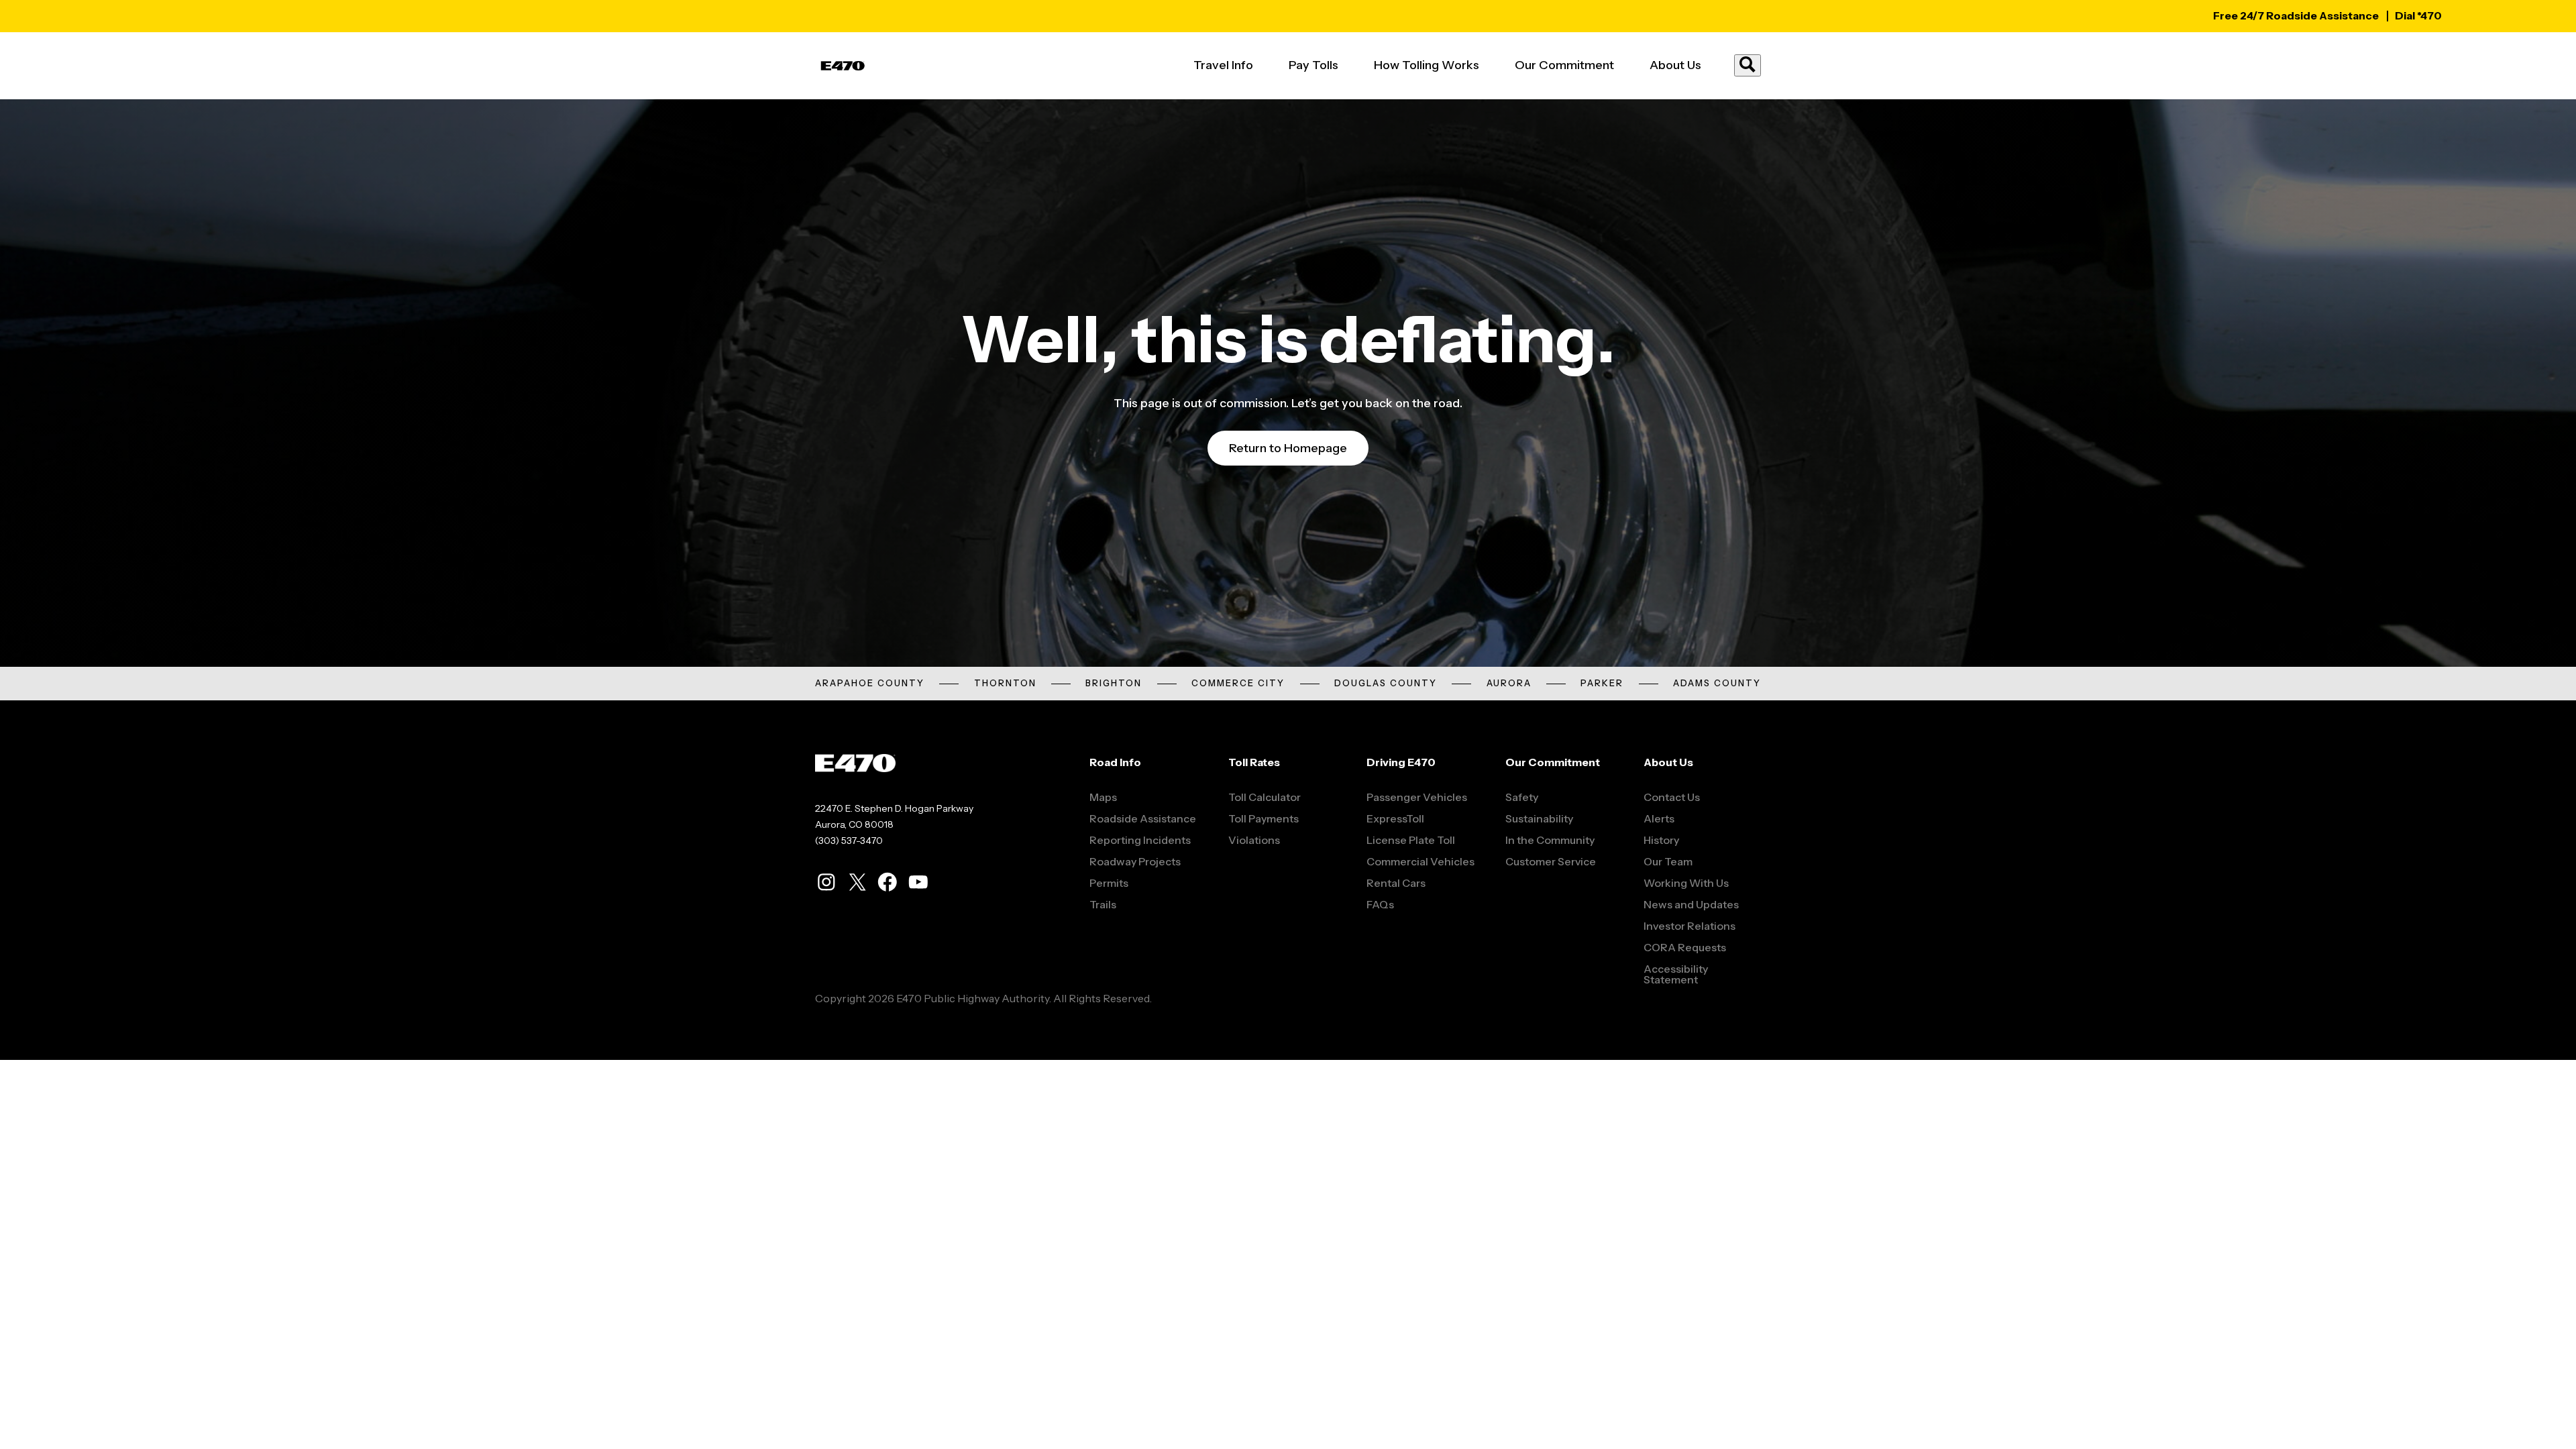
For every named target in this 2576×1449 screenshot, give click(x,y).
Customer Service (1551, 861)
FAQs (1380, 904)
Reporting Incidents (1140, 840)
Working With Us (1686, 883)
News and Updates (1691, 904)
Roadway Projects (1135, 861)
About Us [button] (1675, 65)
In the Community (1550, 840)
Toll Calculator (1265, 797)
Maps (1103, 797)
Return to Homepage (1288, 448)
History (1661, 840)
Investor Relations (1689, 926)
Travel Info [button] (1223, 65)
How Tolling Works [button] (1427, 65)
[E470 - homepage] (843, 66)
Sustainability (1539, 818)
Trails (1103, 904)
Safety (1522, 797)
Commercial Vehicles (1420, 861)
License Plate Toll (1411, 840)
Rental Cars (1396, 883)
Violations (1254, 840)
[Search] (1748, 65)
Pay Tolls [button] (1313, 65)
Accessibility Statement (1676, 974)
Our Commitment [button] (1564, 65)
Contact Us (1672, 797)
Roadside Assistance (1143, 818)
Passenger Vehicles (1417, 797)
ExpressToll (1395, 818)
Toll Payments (1264, 818)
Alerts (1659, 818)
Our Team (1668, 861)
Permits (1109, 883)
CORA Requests (1685, 947)
